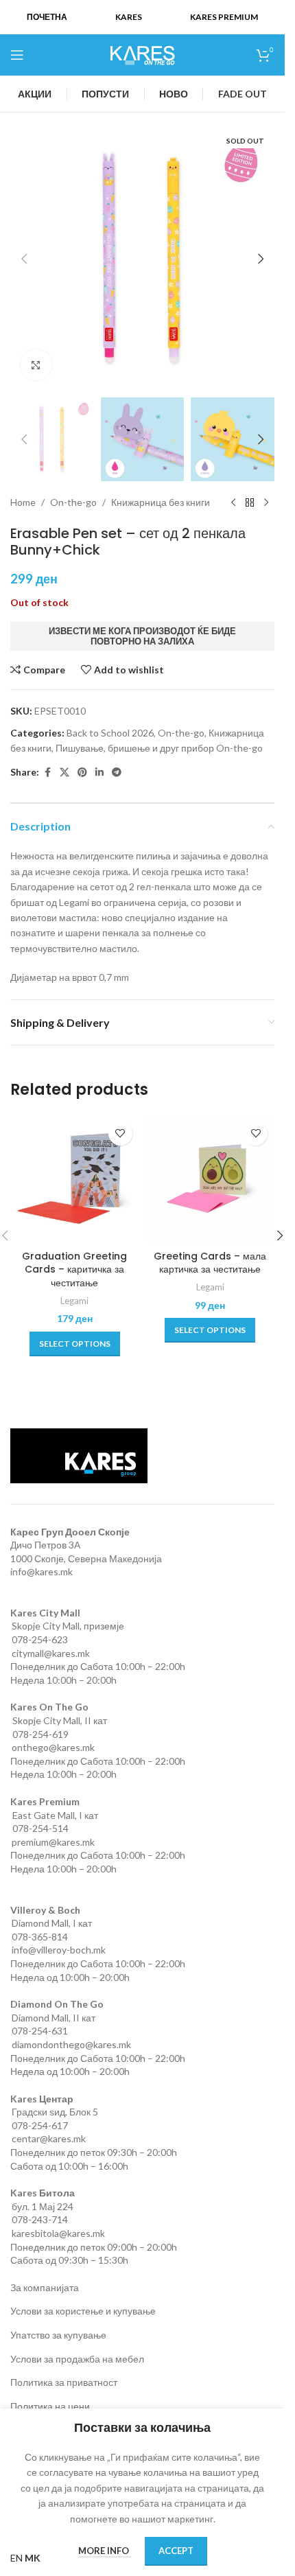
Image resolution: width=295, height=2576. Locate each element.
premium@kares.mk (53, 1842)
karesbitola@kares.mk (58, 2233)
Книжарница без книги (161, 502)
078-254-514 (40, 1828)
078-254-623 (40, 1639)
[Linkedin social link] (99, 773)
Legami (74, 1301)
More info (105, 2551)
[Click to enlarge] (36, 365)
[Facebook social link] (47, 773)
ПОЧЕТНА (47, 17)
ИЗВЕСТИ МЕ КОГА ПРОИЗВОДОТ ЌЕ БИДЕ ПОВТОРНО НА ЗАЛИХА (142, 636)
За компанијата (45, 2287)
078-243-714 (40, 2219)
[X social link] (64, 773)
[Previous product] (233, 503)
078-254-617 (40, 2125)
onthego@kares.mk (53, 1747)
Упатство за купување (58, 2335)
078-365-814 (40, 1937)
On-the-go (73, 502)
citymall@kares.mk (51, 1653)
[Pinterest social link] (82, 773)
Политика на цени (50, 2406)
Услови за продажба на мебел (77, 2359)
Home (23, 502)
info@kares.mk (42, 1571)
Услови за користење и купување (83, 2311)
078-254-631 (40, 2031)
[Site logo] (143, 54)
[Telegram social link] (117, 773)
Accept (176, 2551)
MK (33, 2558)
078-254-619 (40, 1734)
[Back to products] (250, 503)
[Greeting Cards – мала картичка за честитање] (211, 1179)
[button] (24, 259)
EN (16, 2558)
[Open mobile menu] (17, 55)
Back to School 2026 (110, 733)
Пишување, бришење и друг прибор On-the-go (159, 748)
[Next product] (266, 503)
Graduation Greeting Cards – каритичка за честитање (74, 1269)
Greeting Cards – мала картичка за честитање (210, 1263)
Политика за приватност (64, 2382)
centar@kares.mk (49, 2138)
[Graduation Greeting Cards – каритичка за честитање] (75, 1179)
